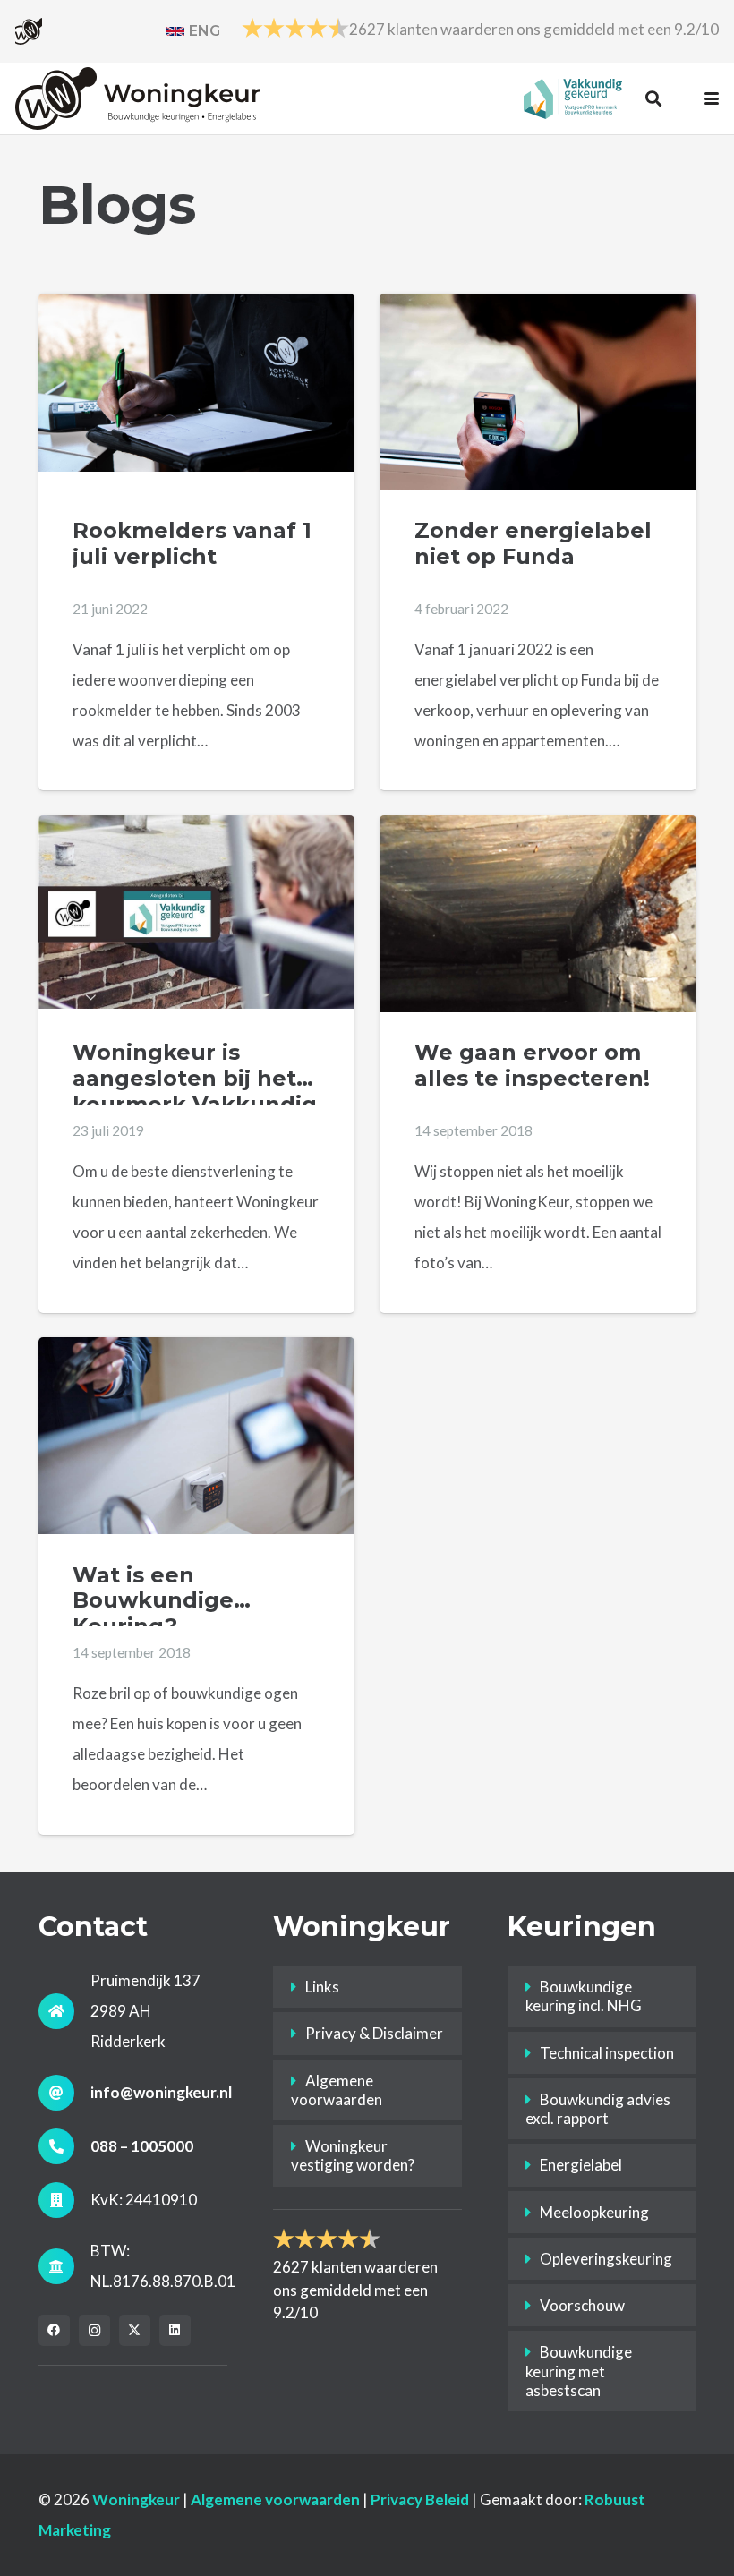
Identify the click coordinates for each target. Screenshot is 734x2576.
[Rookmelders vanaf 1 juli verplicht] (197, 383)
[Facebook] (54, 2330)
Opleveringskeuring (606, 2259)
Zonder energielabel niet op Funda (533, 543)
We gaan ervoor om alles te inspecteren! (532, 1065)
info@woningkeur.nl (161, 2092)
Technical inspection (607, 2053)
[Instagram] (94, 2330)
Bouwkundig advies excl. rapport (598, 2109)
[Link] (193, 31)
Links (322, 1987)
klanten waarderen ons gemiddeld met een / (534, 29)
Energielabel (581, 2165)
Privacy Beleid (420, 2499)
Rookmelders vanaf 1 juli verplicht (192, 543)
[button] (653, 98)
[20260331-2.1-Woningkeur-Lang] (138, 98)
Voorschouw (582, 2305)
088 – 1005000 (142, 2146)
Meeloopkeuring (594, 2212)
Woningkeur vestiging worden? (353, 2155)
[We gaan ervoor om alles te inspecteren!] (538, 934)
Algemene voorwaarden (337, 2090)
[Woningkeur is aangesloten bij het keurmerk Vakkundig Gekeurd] (197, 912)
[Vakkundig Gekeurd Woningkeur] (573, 99)
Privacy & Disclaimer (374, 2033)
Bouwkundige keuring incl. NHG (584, 1996)
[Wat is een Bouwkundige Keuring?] (197, 1456)
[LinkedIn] (175, 2330)
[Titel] (29, 31)
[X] (135, 2330)
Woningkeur (136, 2499)
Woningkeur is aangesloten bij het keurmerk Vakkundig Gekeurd (195, 1091)
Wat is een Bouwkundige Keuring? (153, 1600)
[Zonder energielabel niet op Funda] (538, 399)
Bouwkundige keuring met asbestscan (579, 2371)
